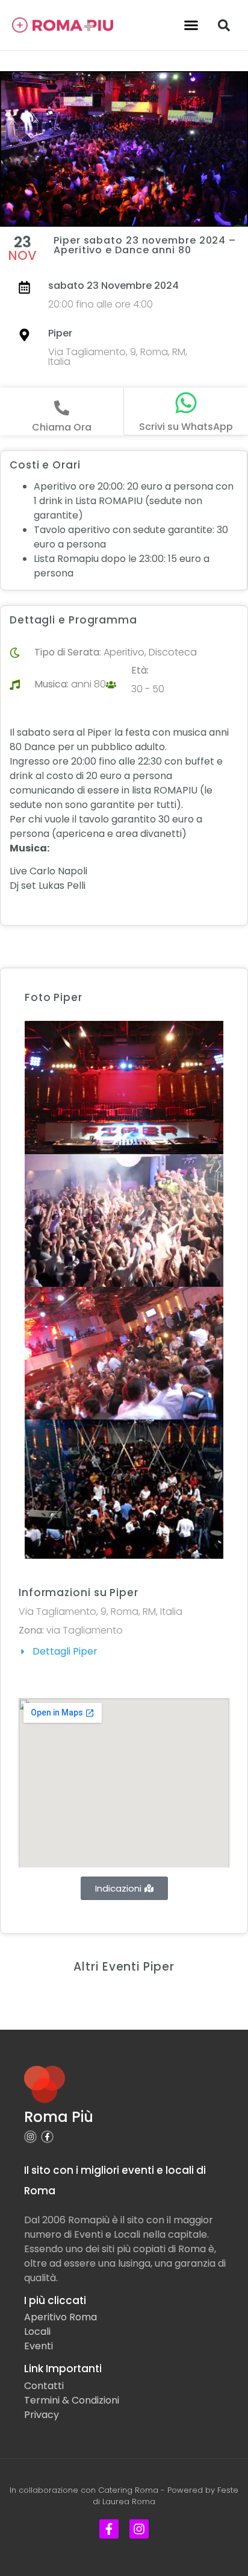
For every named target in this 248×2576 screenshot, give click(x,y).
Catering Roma (128, 2490)
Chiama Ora (62, 427)
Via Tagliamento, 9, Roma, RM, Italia (118, 357)
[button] (191, 25)
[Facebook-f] (47, 2137)
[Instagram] (30, 2137)
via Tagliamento (85, 1630)
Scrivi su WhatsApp (186, 427)
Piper (60, 333)
